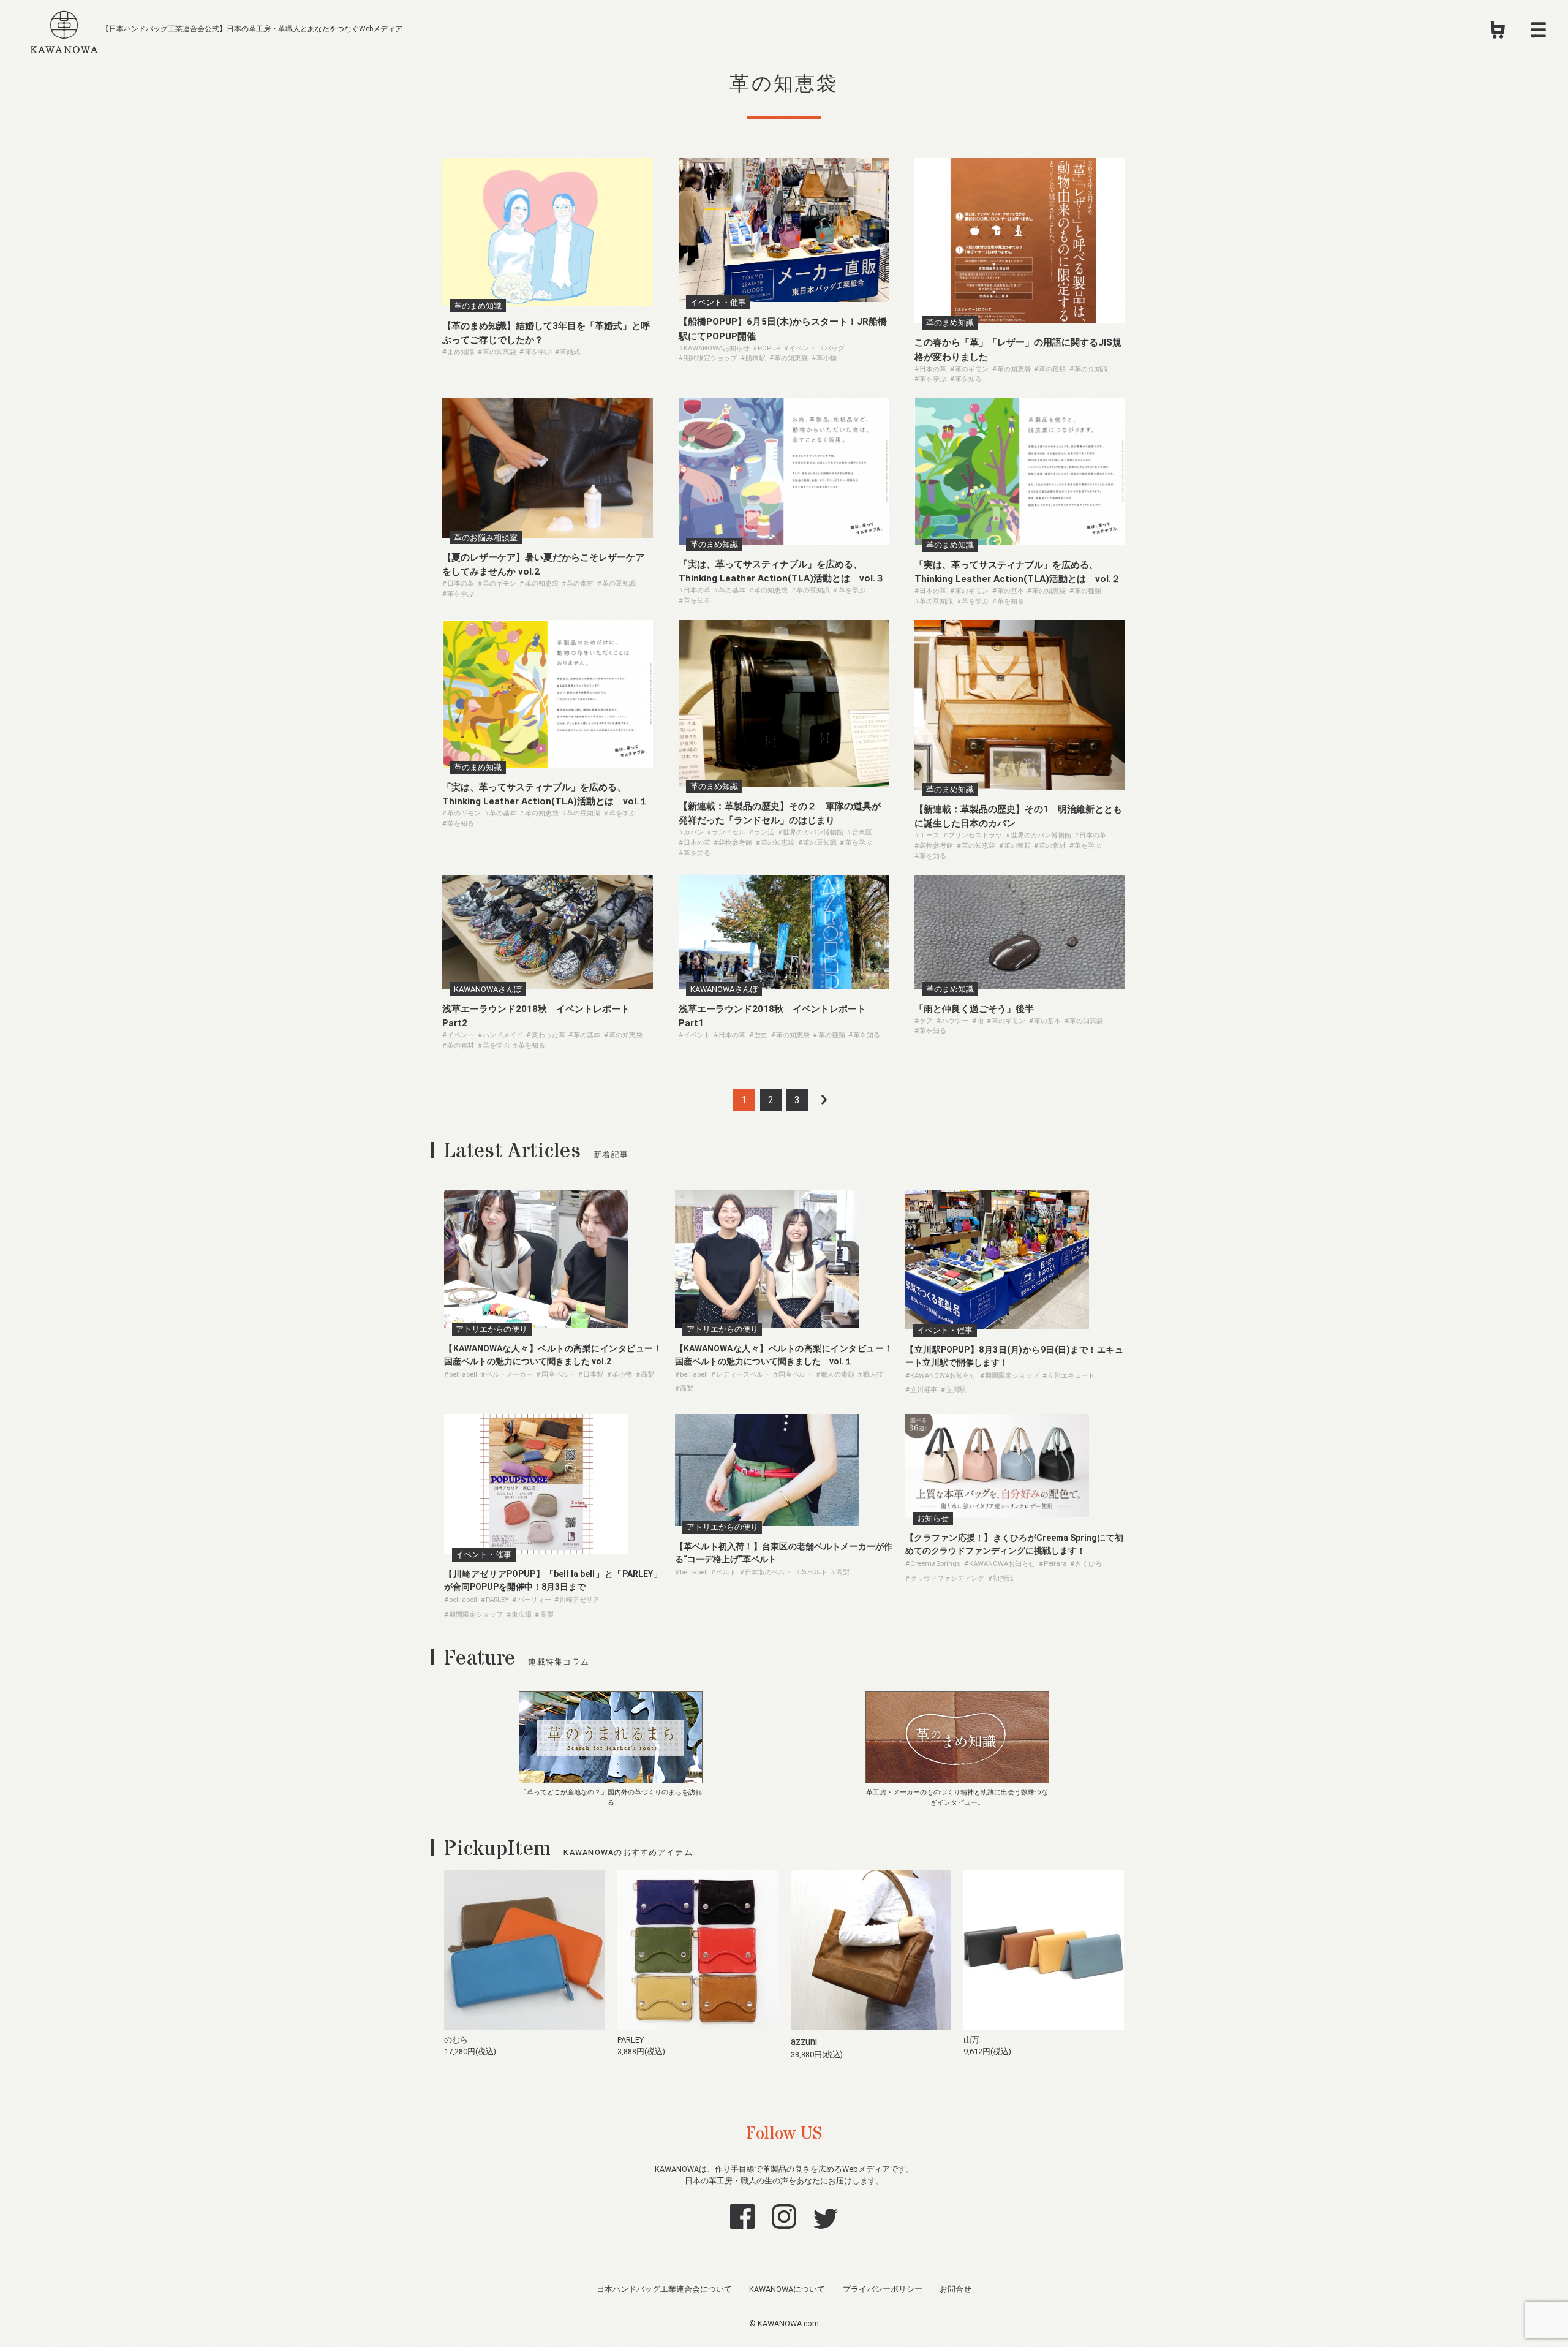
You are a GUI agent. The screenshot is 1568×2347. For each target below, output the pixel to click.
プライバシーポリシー (883, 2289)
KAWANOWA (64, 30)
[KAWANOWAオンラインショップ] (1498, 34)
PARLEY (631, 2040)
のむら (456, 2040)
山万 (971, 2040)
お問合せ (956, 2289)
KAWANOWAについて (787, 2289)
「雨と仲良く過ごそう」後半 (974, 1009)
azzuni (804, 2042)
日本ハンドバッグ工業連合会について (664, 2289)
